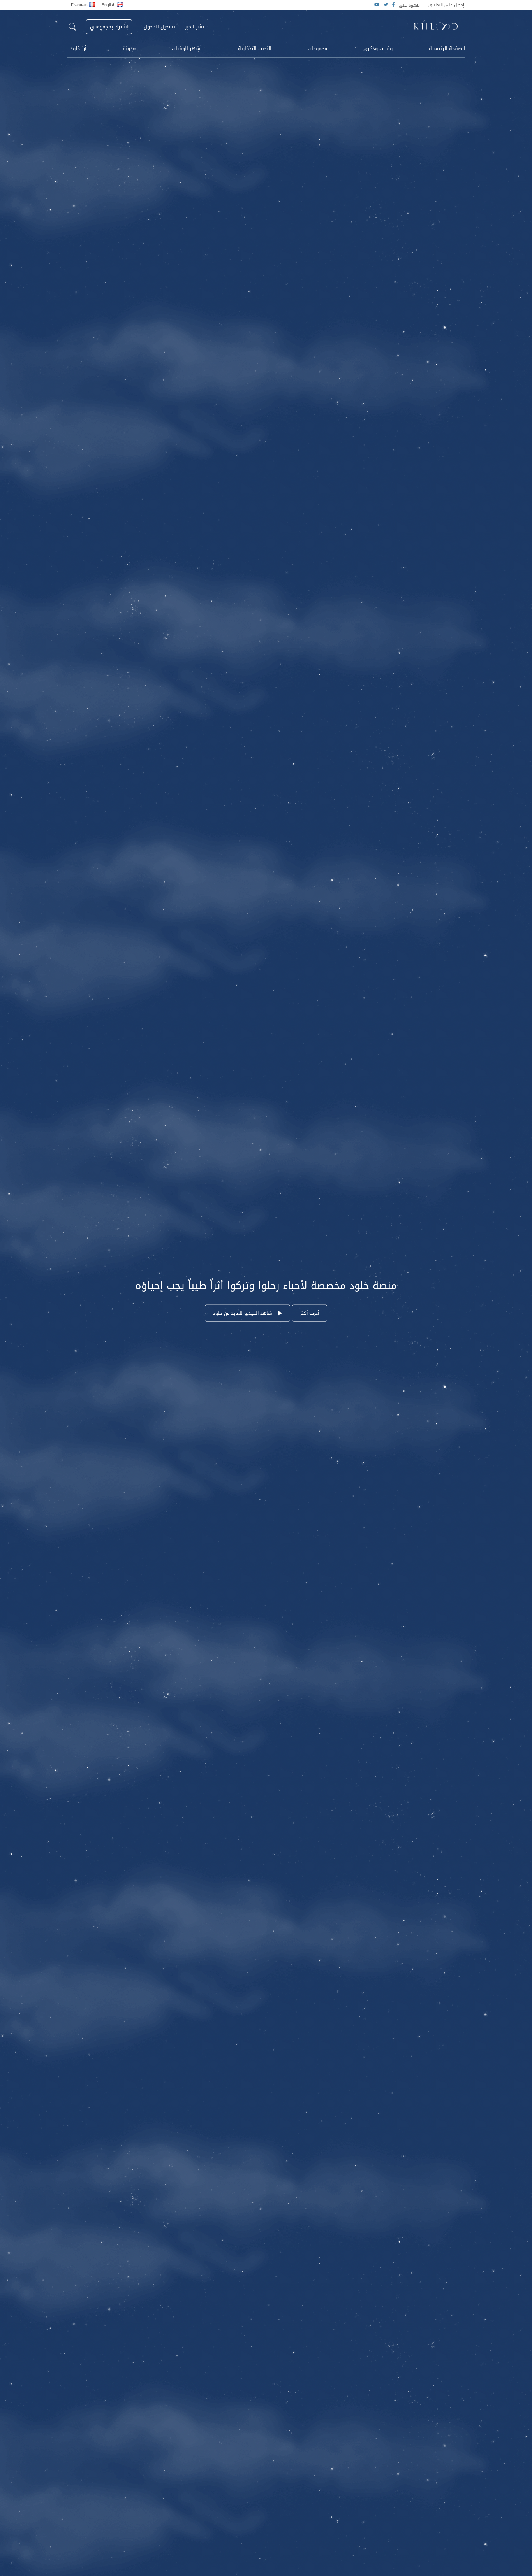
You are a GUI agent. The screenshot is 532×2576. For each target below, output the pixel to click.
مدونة (129, 49)
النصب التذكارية (255, 49)
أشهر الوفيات (187, 49)
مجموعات (317, 49)
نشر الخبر (195, 27)
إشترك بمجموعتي (109, 27)
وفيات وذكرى (378, 49)
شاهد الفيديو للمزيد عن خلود (243, 1313)
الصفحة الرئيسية (447, 49)
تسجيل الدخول (159, 27)
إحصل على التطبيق (446, 5)
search (72, 27)
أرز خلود (78, 49)
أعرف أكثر (310, 1313)
